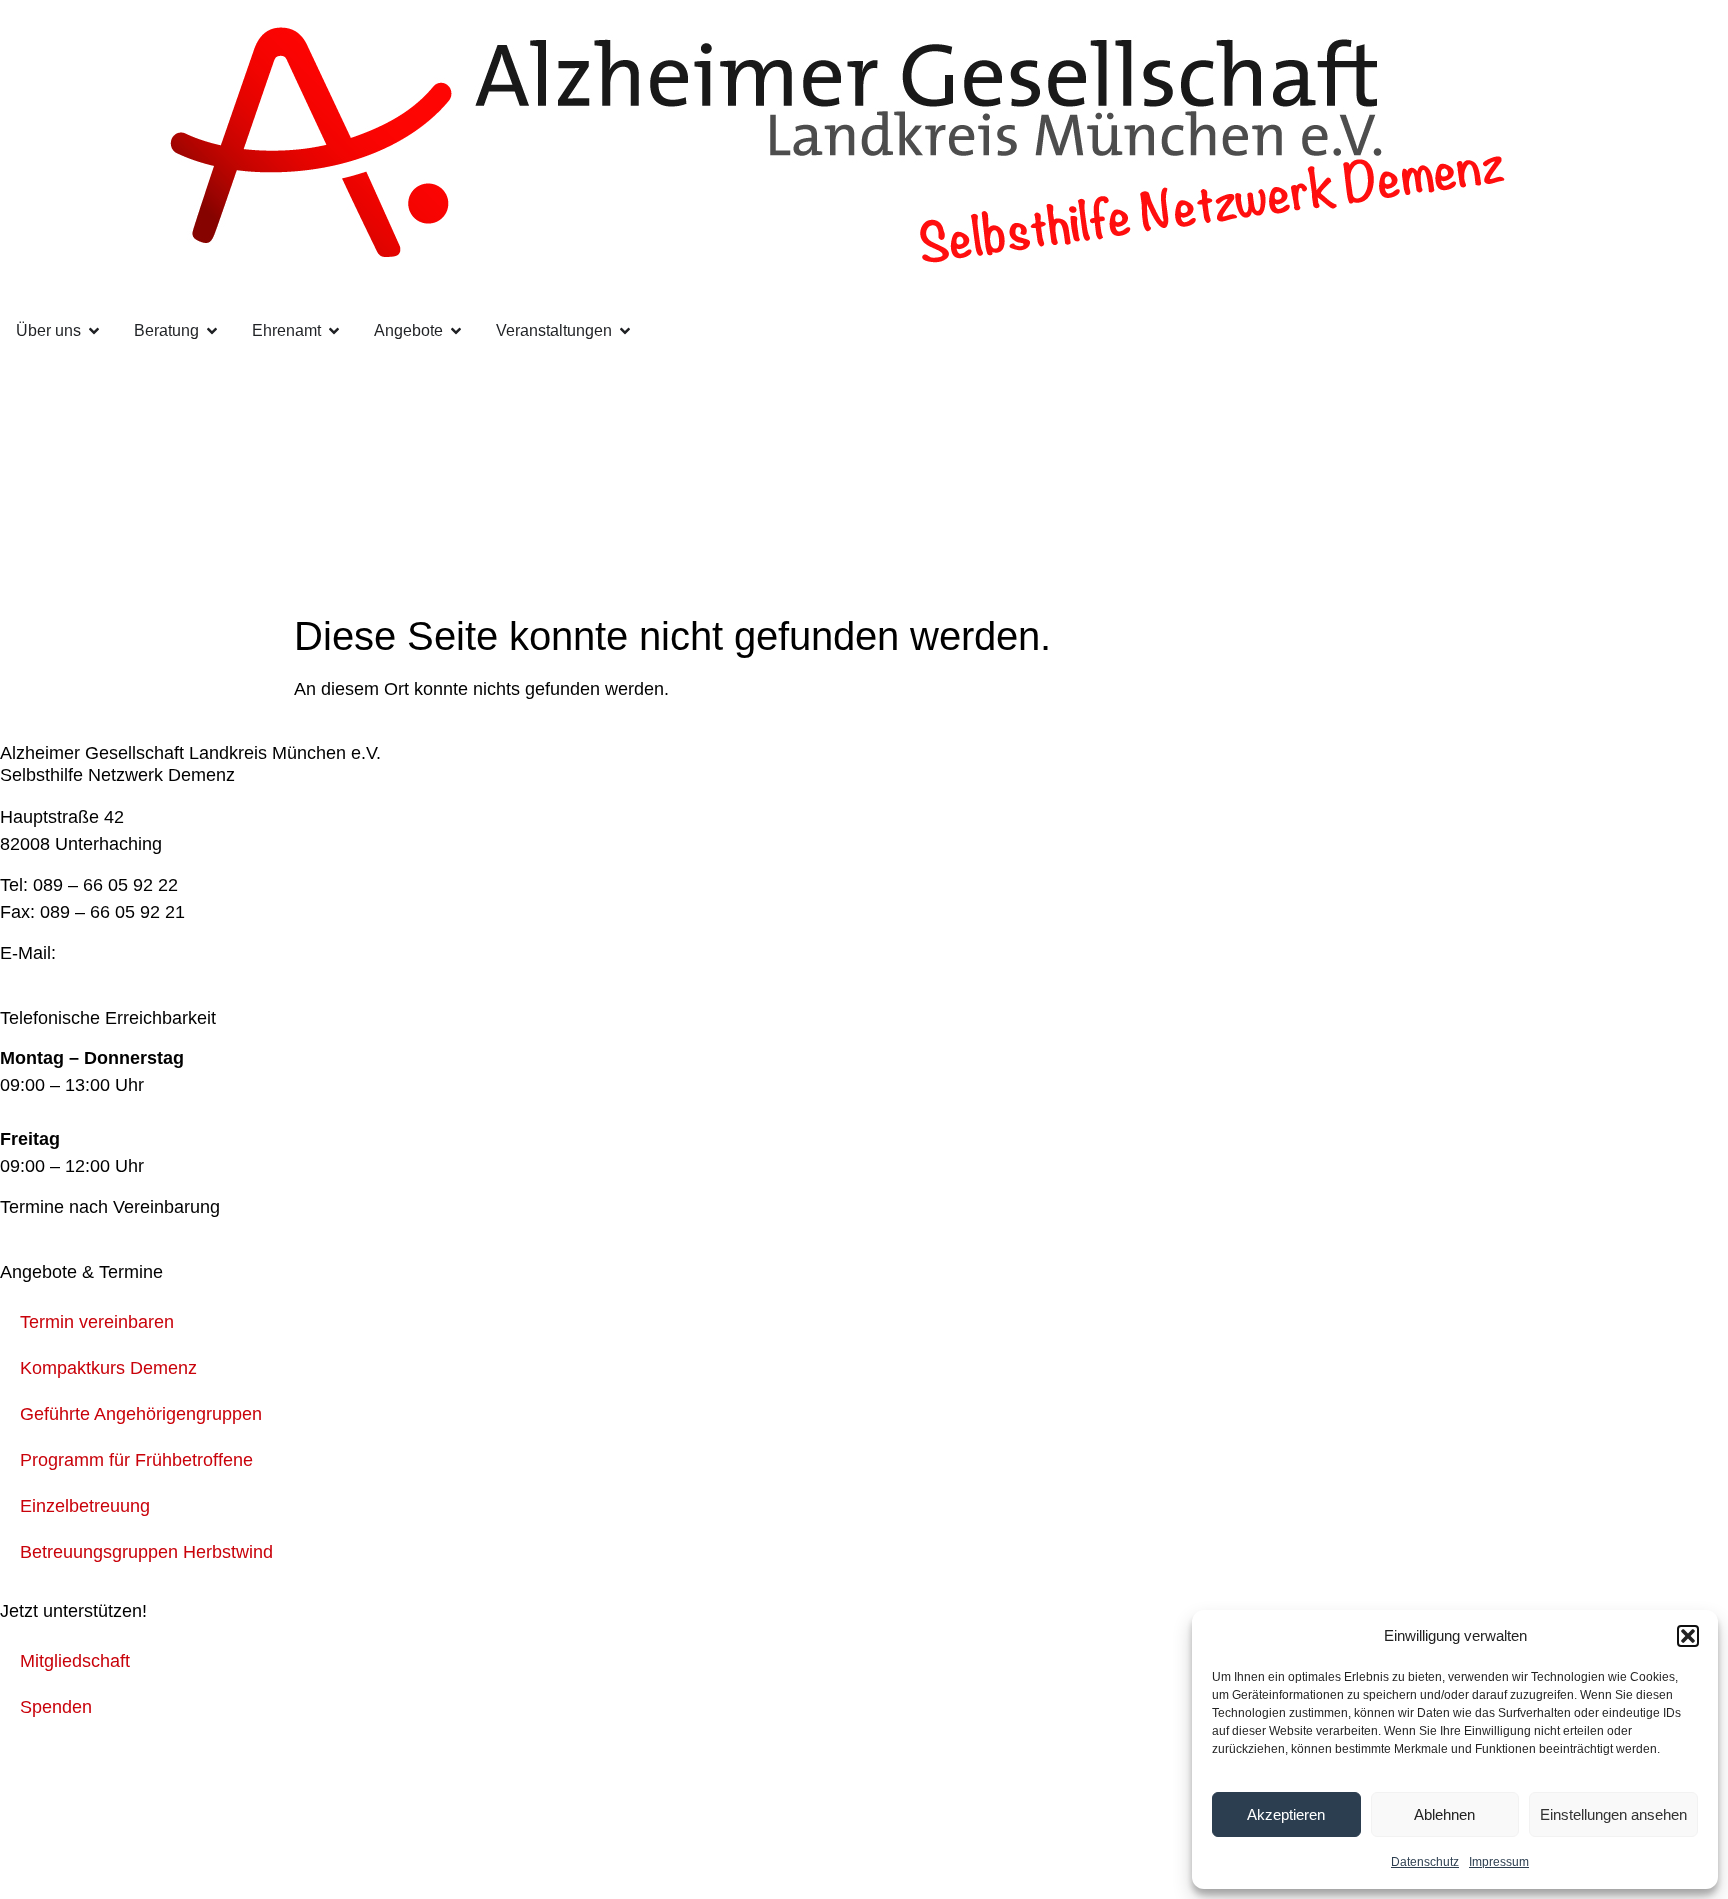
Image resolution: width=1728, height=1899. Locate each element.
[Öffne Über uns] (94, 331)
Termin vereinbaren (97, 1322)
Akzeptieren (1286, 1814)
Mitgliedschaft (75, 1661)
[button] (1688, 1636)
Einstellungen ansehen (1613, 1814)
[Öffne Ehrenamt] (334, 331)
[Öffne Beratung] (212, 331)
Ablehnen (1444, 1814)
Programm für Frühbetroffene (136, 1460)
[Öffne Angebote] (456, 331)
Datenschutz (1425, 1862)
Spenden (56, 1707)
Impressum (1499, 1862)
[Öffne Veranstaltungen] (625, 331)
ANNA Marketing (170, 1838)
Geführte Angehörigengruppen (141, 1414)
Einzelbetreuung (85, 1506)
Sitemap (468, 1770)
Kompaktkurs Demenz (108, 1368)
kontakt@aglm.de (131, 953)
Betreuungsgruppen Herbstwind (146, 1552)
